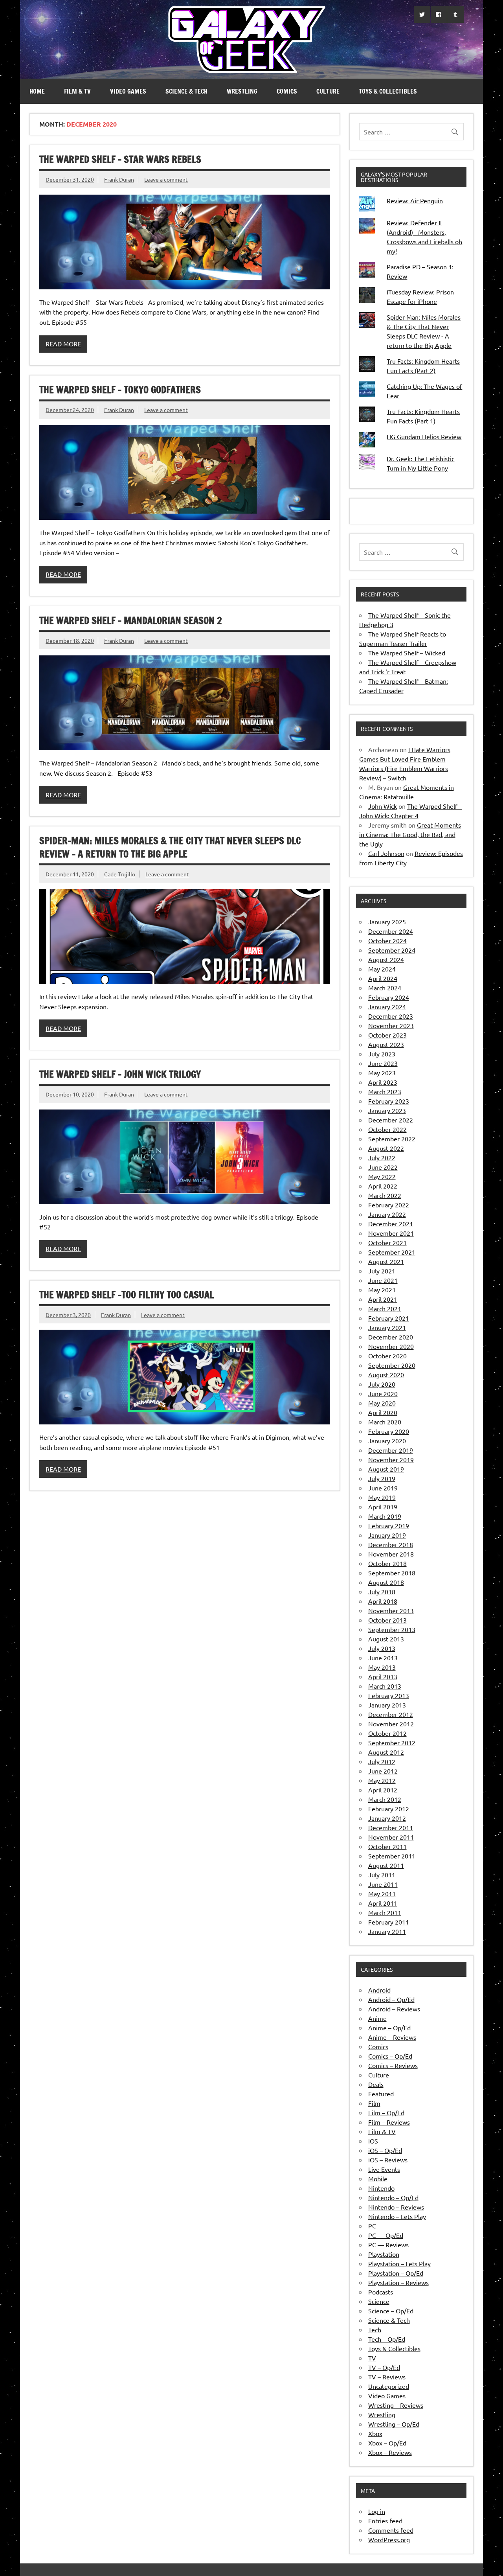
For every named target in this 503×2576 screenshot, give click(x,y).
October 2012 (387, 1733)
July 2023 (382, 1054)
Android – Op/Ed (391, 1999)
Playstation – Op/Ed (396, 2273)
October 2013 (387, 1620)
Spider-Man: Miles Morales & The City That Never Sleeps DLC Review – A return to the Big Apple (170, 847)
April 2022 (383, 1186)
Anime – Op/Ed (389, 2028)
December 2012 (391, 1714)
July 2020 (382, 1384)
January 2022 (387, 1214)
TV (372, 2358)
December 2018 (391, 1544)
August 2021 (386, 1261)
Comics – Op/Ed (390, 2056)
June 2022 (383, 1167)
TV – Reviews (387, 2377)
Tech (375, 2329)
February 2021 (389, 1318)
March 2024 (385, 988)
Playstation (384, 2254)
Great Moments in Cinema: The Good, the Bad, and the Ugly (410, 834)
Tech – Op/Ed (387, 2339)
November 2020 (391, 1346)
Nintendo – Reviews (396, 2207)
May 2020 (382, 1403)
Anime (377, 2018)
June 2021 (383, 1280)
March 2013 (385, 1686)
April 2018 (383, 1601)
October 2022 (387, 1129)
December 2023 (391, 1016)
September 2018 (392, 1573)
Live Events (384, 2169)
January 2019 (387, 1535)
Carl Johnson (386, 853)
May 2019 (382, 1497)
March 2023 (385, 1091)
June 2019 (383, 1488)
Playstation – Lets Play (399, 2263)
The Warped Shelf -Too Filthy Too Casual (127, 1295)
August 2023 (386, 1044)
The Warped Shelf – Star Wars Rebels (120, 159)
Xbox (375, 2433)
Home (37, 91)
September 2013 (392, 1629)
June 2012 (383, 1771)
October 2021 (387, 1242)
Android (379, 1990)
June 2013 (383, 1658)
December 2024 (391, 931)
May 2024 (382, 969)
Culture (328, 91)
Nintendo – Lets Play (397, 2216)
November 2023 (391, 1025)
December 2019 (391, 1450)
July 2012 (382, 1761)
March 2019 (385, 1516)
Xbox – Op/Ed (387, 2443)
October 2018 (387, 1563)
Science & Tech (186, 91)
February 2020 (389, 1431)
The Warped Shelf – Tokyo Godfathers (120, 390)
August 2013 (386, 1639)
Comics (287, 91)
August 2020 (386, 1374)
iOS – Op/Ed (385, 2150)
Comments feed (391, 2530)
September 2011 (392, 1856)
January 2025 (387, 922)
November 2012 (391, 1724)
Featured (381, 2094)
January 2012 (387, 1818)
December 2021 (391, 1224)
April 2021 (383, 1299)
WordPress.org (389, 2539)
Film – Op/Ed (386, 2112)
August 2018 (386, 1582)
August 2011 (386, 1865)
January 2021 (387, 1327)
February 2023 (389, 1101)
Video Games (128, 91)
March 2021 (385, 1308)
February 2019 (389, 1525)
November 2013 (391, 1610)
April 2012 (383, 1790)
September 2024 (392, 950)
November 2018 (391, 1554)
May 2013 (382, 1667)
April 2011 (383, 1903)
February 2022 (389, 1205)
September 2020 (392, 1365)
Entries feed (385, 2521)
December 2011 (391, 1827)
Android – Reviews (394, 2009)
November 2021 (391, 1233)
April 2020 (383, 1412)
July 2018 (382, 1592)
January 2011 (387, 1931)
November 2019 (391, 1459)
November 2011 (391, 1837)
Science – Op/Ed (391, 2311)
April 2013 (383, 1676)
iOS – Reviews (388, 2160)
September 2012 (392, 1742)
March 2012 (385, 1799)
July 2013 (382, 1648)
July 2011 (382, 1875)
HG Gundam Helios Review (424, 436)
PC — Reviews (388, 2245)
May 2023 (382, 1073)
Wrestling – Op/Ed (394, 2424)
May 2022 (382, 1176)
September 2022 (392, 1139)
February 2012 (389, 1809)
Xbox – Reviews (390, 2452)
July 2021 (382, 1271)
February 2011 (389, 1922)
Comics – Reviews (393, 2065)
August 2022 (386, 1148)
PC (372, 2226)
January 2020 (387, 1441)
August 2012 (386, 1752)
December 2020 (391, 1337)
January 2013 (387, 1705)
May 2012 (382, 1780)
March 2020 (385, 1422)
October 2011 (387, 1846)
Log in (377, 2511)
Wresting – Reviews (396, 2405)
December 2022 (391, 1120)
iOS (373, 2141)
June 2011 (383, 1884)
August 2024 (386, 959)
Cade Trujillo (120, 874)
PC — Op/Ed (386, 2235)
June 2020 (383, 1393)
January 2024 (387, 1006)
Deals (376, 2084)
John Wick (383, 806)
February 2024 (389, 997)
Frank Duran (119, 179)
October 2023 (387, 1035)
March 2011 (385, 1912)
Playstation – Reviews (398, 2282)
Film (374, 2103)
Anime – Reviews (392, 2037)
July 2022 (382, 1157)
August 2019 (386, 1469)
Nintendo (381, 2188)
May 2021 (382, 1290)
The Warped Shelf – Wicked (407, 653)
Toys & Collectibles (388, 91)
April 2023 (383, 1082)
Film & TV (77, 91)
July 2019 (382, 1478)
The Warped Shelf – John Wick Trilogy (120, 1074)
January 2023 (387, 1110)
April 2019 (383, 1507)
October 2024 (387, 940)
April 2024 (383, 978)
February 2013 (389, 1695)
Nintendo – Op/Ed (393, 2197)
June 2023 (383, 1063)
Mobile (378, 2179)
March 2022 (385, 1195)
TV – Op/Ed (384, 2367)
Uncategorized (389, 2386)
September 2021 (392, 1252)
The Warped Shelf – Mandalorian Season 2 (131, 620)
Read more (63, 344)
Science (379, 2301)
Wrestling (242, 91)
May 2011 (382, 1893)
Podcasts (381, 2292)
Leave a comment (166, 179)
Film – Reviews (389, 2122)
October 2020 (387, 1356)
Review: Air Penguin (415, 201)
